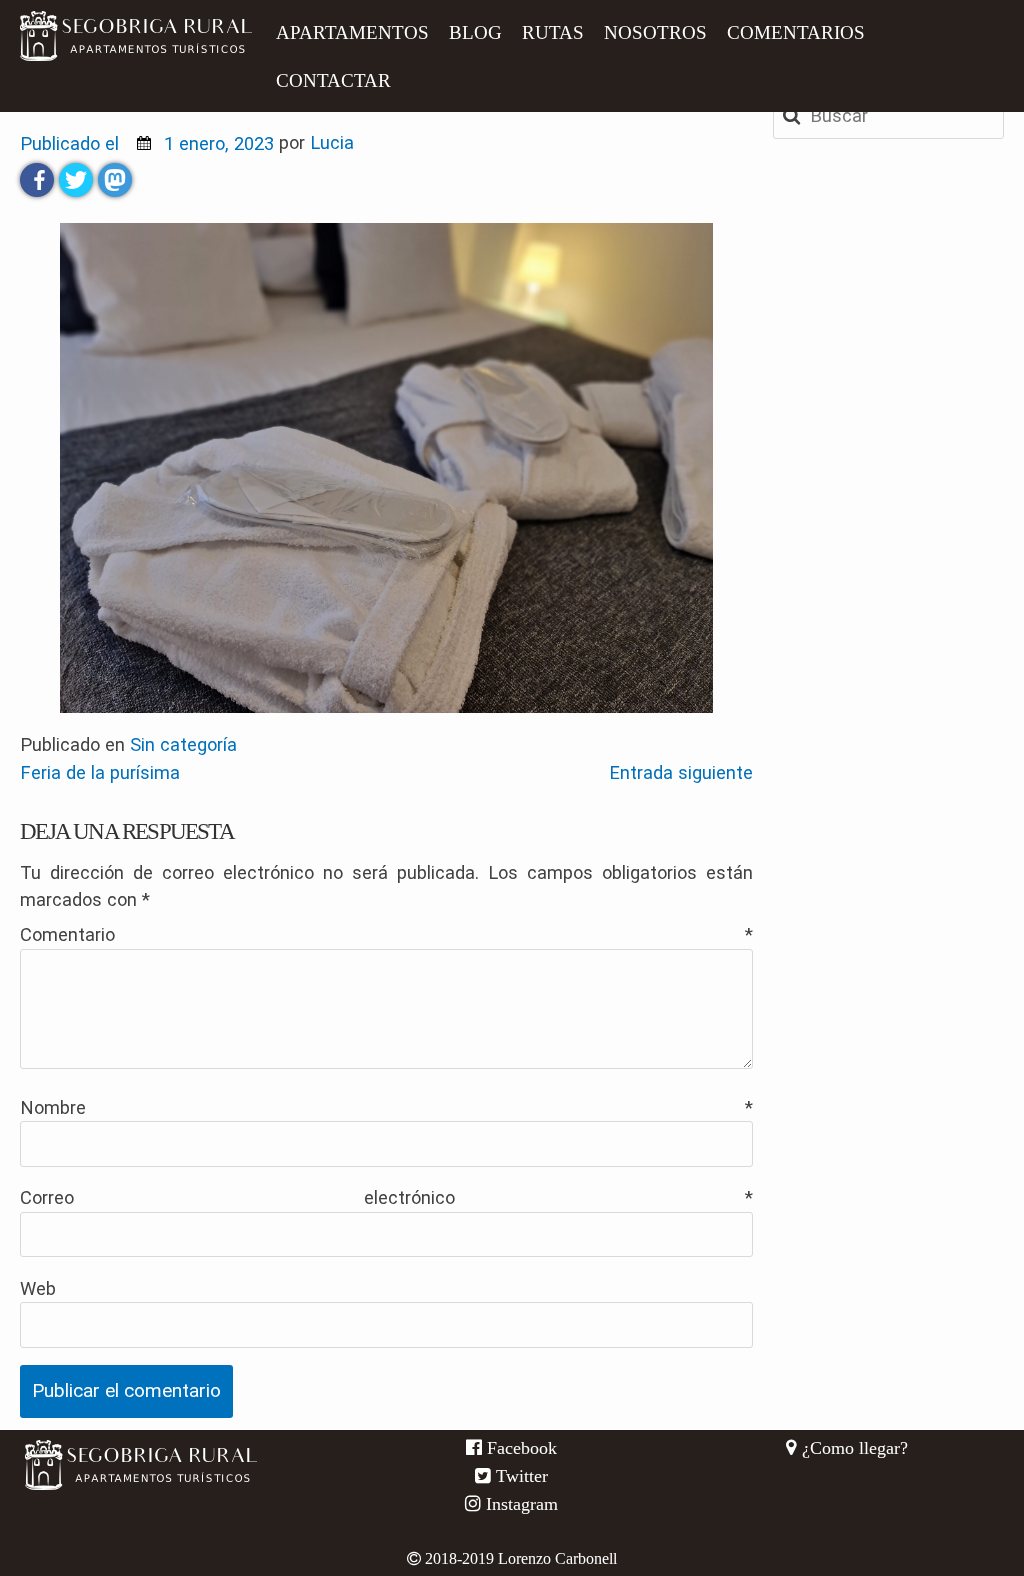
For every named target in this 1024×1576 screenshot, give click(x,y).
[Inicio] (135, 36)
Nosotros (655, 32)
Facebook (519, 1448)
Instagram (519, 1504)
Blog (475, 32)
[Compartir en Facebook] (37, 180)
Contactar (333, 80)
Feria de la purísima (100, 772)
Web (38, 1288)
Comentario (386, 934)
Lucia (332, 143)
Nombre (386, 1107)
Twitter (519, 1476)
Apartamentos (352, 32)
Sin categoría (183, 744)
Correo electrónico (386, 1197)
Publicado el (147, 143)
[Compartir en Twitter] (76, 180)
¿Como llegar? (852, 1448)
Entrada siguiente (681, 772)
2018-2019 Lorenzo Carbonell (519, 1558)
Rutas (553, 32)
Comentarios (796, 32)
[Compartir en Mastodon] (115, 180)
